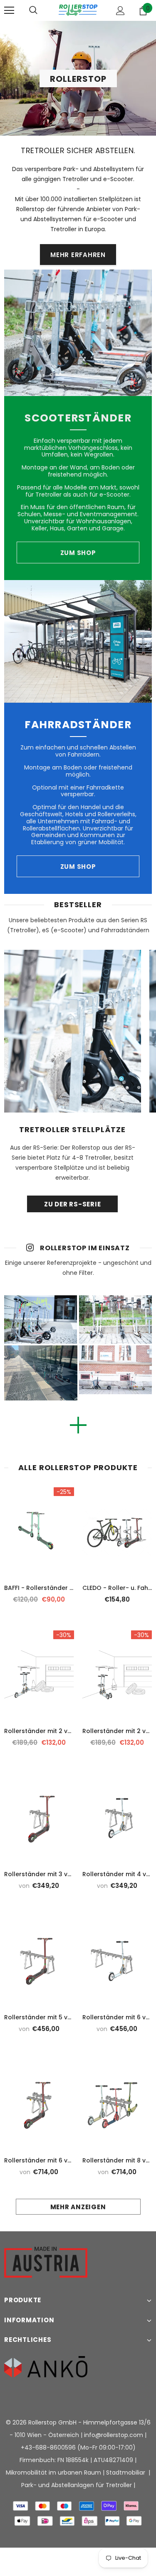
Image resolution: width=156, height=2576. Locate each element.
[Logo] (78, 10)
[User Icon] (120, 11)
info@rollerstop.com (114, 2435)
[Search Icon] (33, 10)
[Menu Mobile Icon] (9, 10)
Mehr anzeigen (78, 2207)
